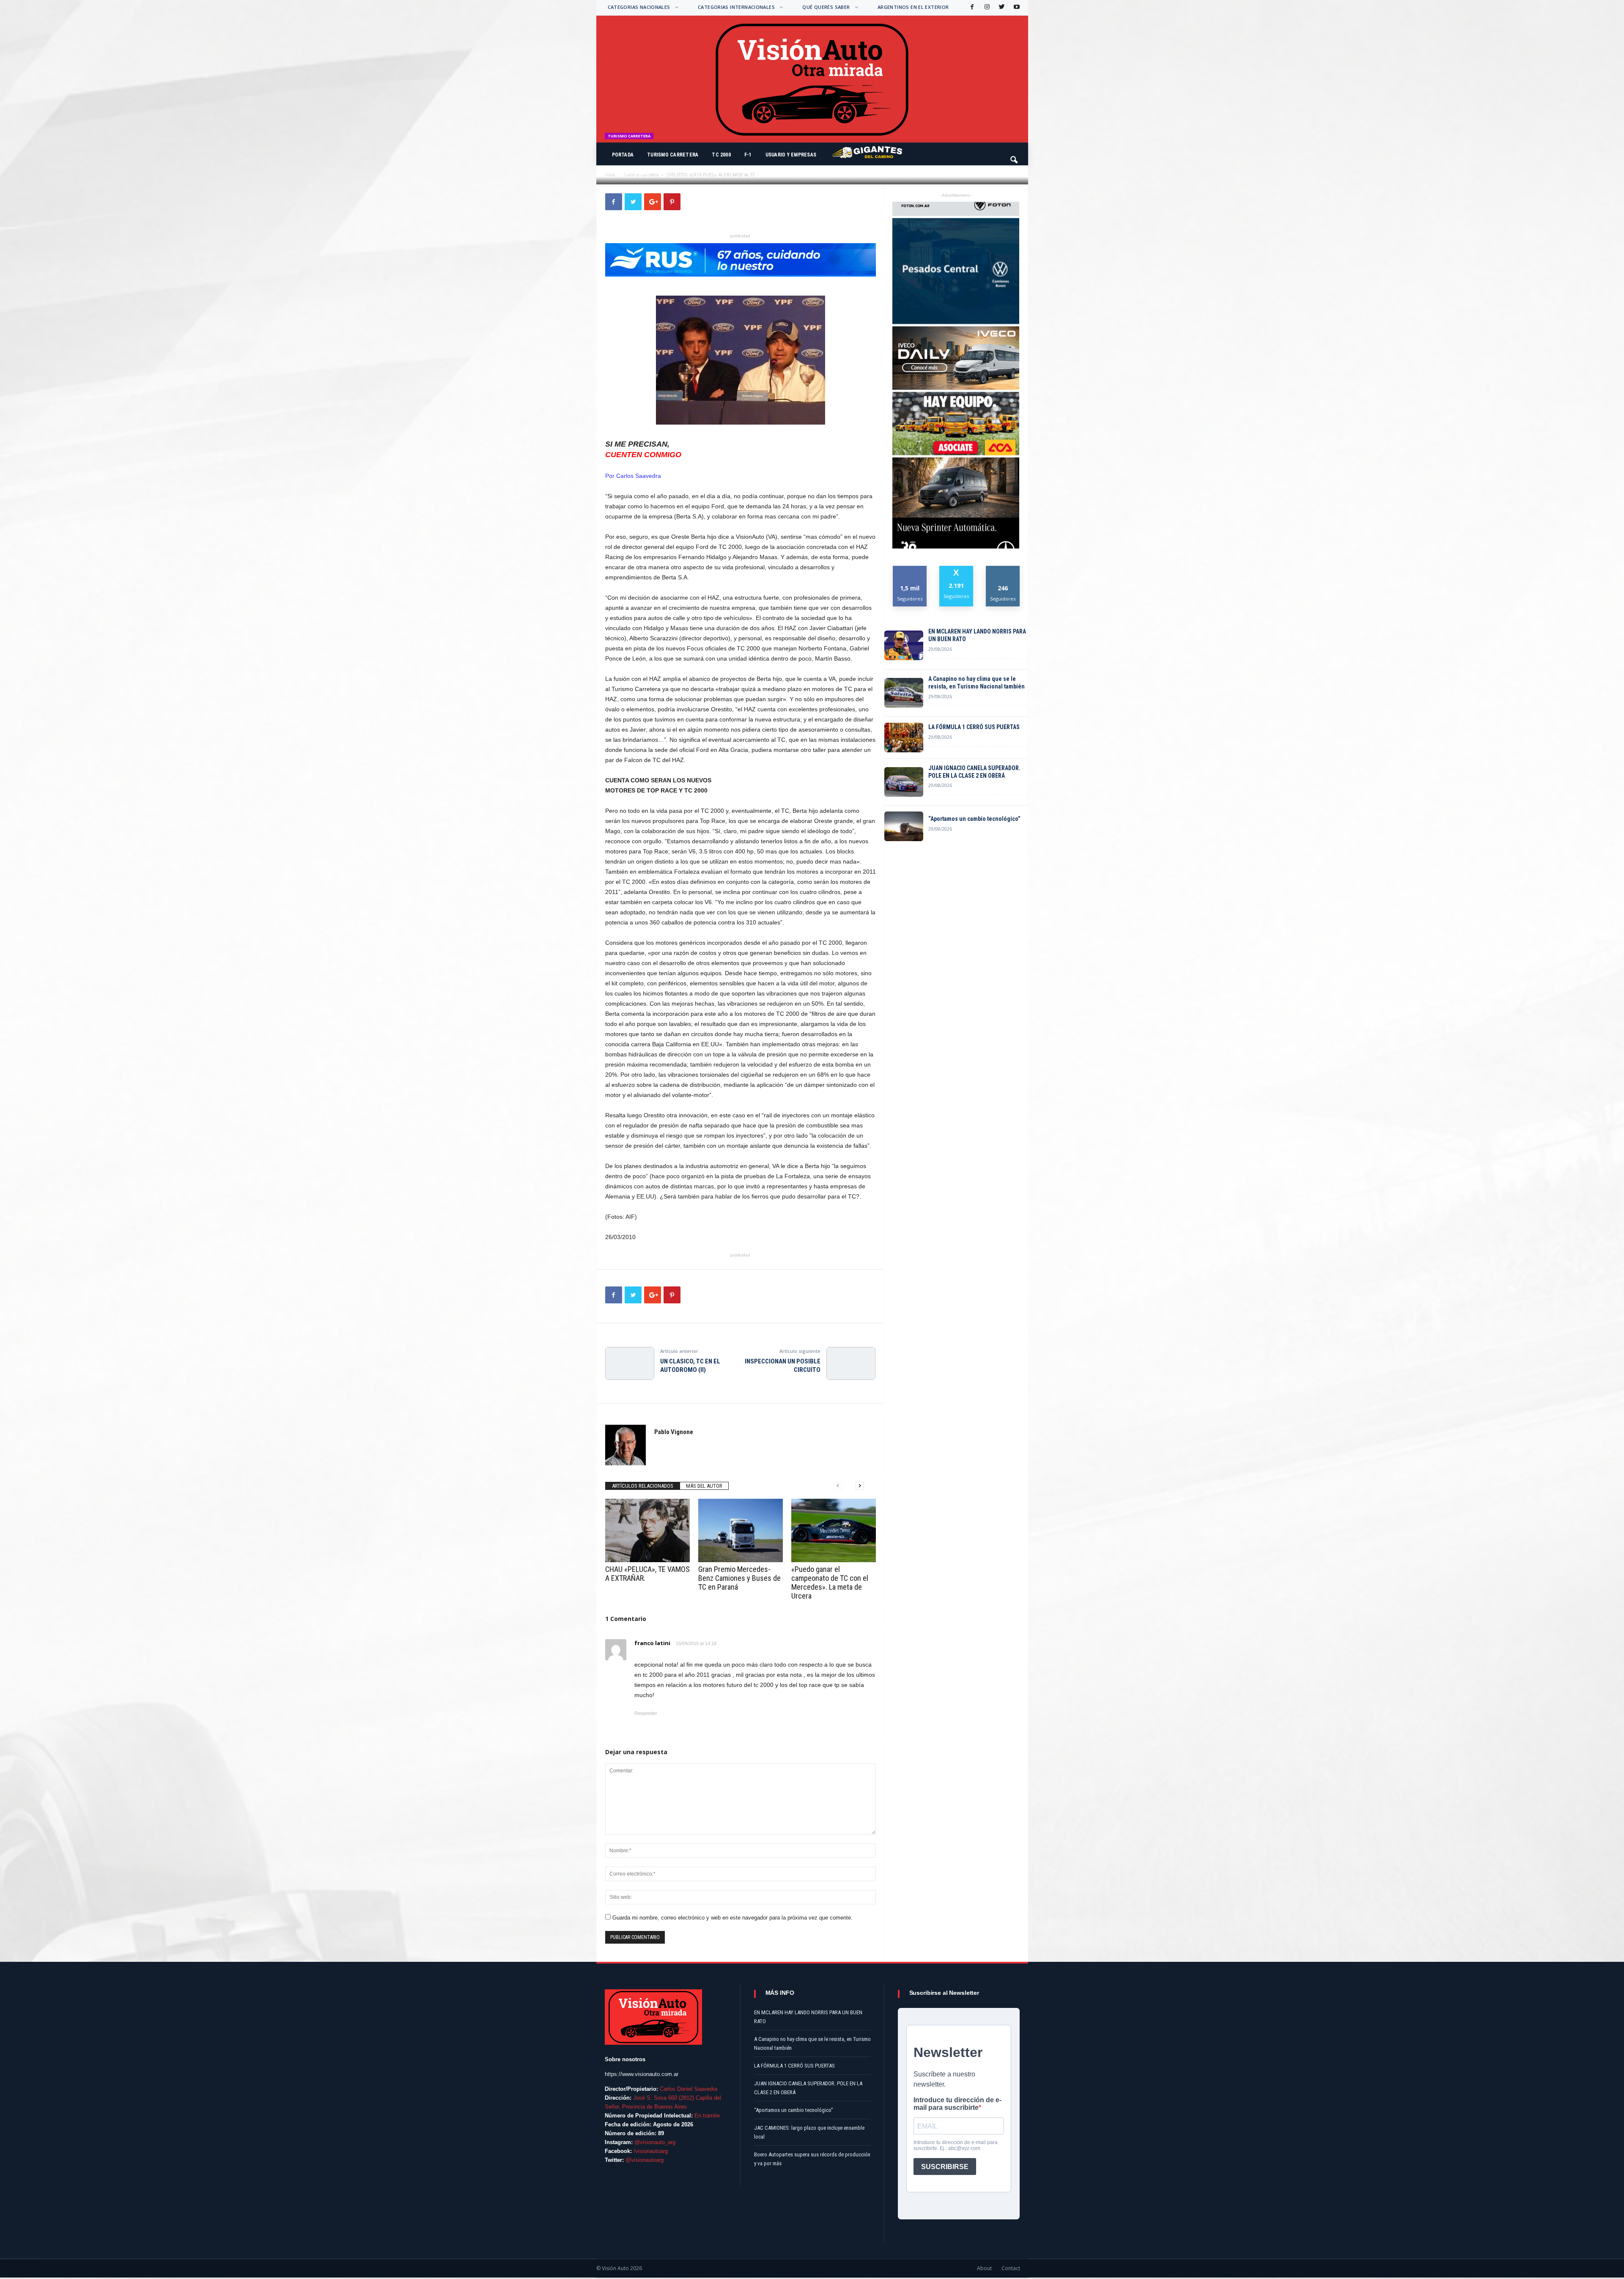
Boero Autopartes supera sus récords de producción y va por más (812, 2159)
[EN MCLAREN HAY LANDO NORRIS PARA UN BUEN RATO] (904, 645)
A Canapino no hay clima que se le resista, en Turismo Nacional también (977, 683)
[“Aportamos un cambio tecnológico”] (904, 826)
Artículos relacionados (643, 1486)
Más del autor (704, 1486)
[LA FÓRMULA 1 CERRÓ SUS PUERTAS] (904, 738)
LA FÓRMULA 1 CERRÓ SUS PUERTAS (974, 727)
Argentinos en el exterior (913, 7)
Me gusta (910, 569)
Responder (646, 1713)
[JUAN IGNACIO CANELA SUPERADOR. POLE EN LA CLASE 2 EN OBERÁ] (904, 782)
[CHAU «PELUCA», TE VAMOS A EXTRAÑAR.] (647, 1530)
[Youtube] (1016, 7)
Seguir (1003, 569)
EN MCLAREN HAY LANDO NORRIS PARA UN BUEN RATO (977, 635)
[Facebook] (971, 7)
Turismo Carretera (673, 155)
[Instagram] (986, 7)
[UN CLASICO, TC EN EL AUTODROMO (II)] (630, 1363)
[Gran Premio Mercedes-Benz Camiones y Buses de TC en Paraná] (741, 1530)
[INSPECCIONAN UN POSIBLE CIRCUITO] (851, 1363)
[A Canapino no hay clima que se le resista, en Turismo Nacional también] (904, 693)
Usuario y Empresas (791, 155)
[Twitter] (1001, 7)
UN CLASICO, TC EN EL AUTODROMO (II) (690, 1366)
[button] (1015, 156)
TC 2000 (721, 155)
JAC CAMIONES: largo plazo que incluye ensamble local (809, 2132)
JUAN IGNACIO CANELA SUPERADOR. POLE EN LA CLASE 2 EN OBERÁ (974, 772)
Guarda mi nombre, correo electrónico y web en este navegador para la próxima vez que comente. (732, 1918)
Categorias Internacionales (736, 7)
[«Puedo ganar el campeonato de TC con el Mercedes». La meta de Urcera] (834, 1530)
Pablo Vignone (632, 174)
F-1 (748, 155)
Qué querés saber (826, 7)
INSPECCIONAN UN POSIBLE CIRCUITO (783, 1366)
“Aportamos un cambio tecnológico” (974, 819)
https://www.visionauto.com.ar (642, 2074)
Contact (1011, 2268)
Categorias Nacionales (639, 7)
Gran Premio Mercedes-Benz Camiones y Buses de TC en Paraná (739, 1578)
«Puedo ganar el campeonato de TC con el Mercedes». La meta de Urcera (830, 1582)
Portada (623, 155)
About (984, 2268)
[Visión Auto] (812, 79)
